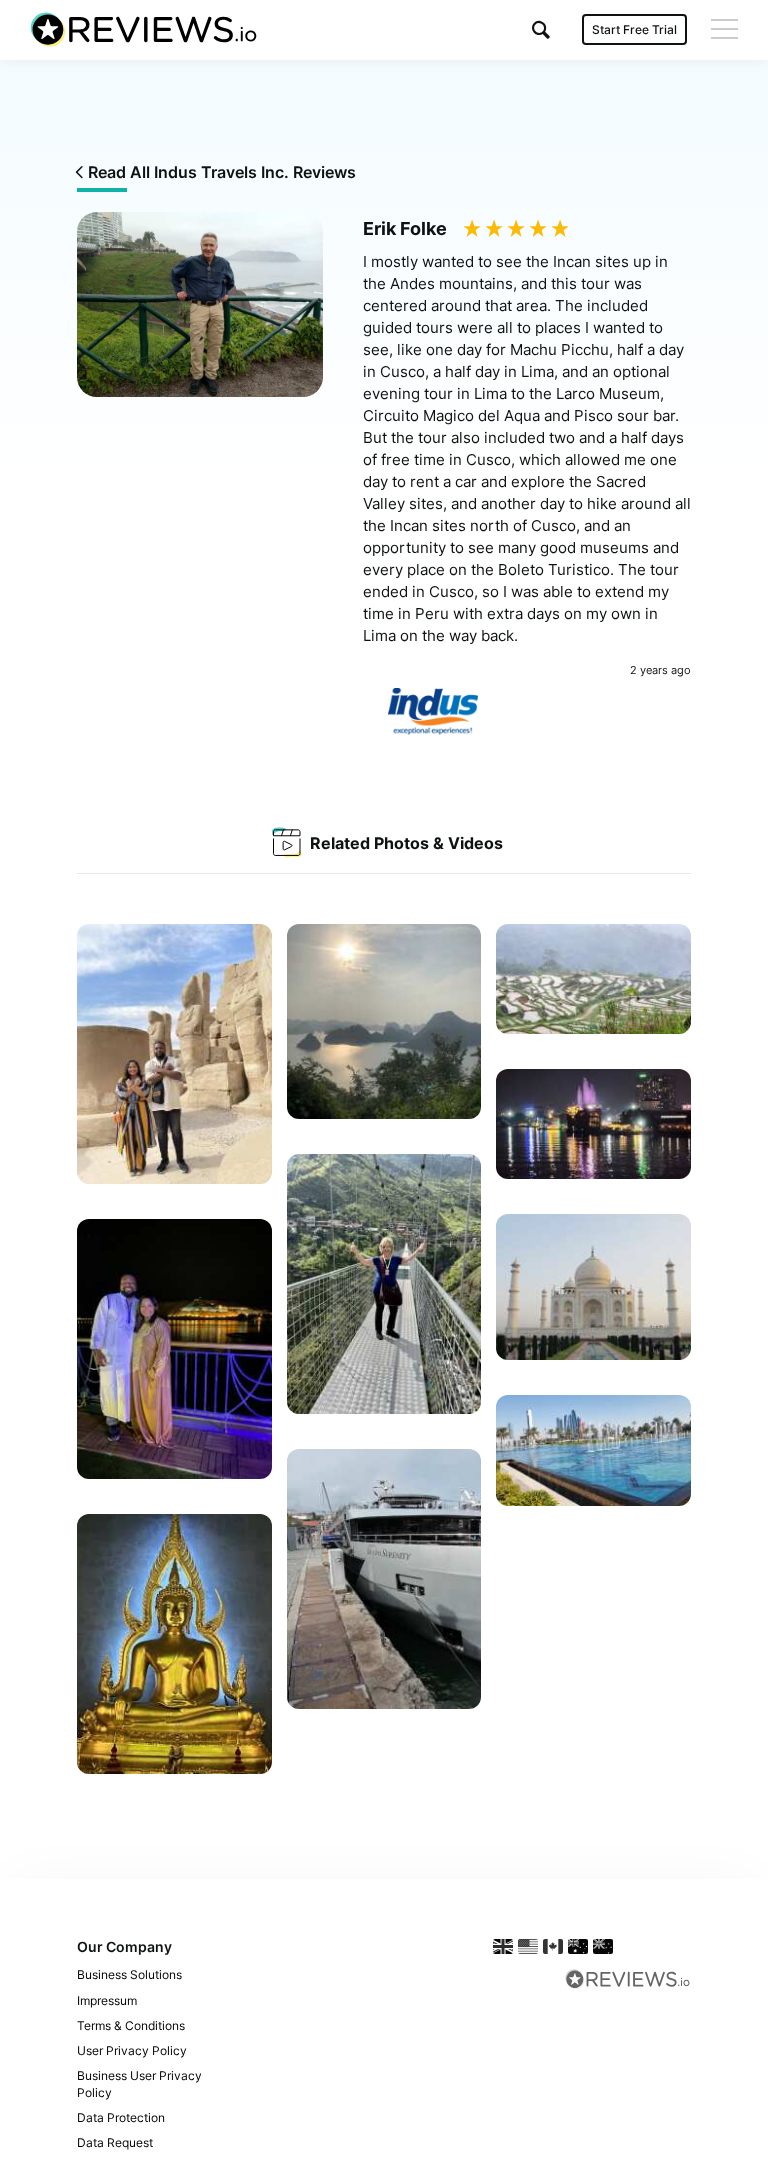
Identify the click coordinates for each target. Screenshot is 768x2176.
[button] (541, 29)
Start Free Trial (634, 29)
